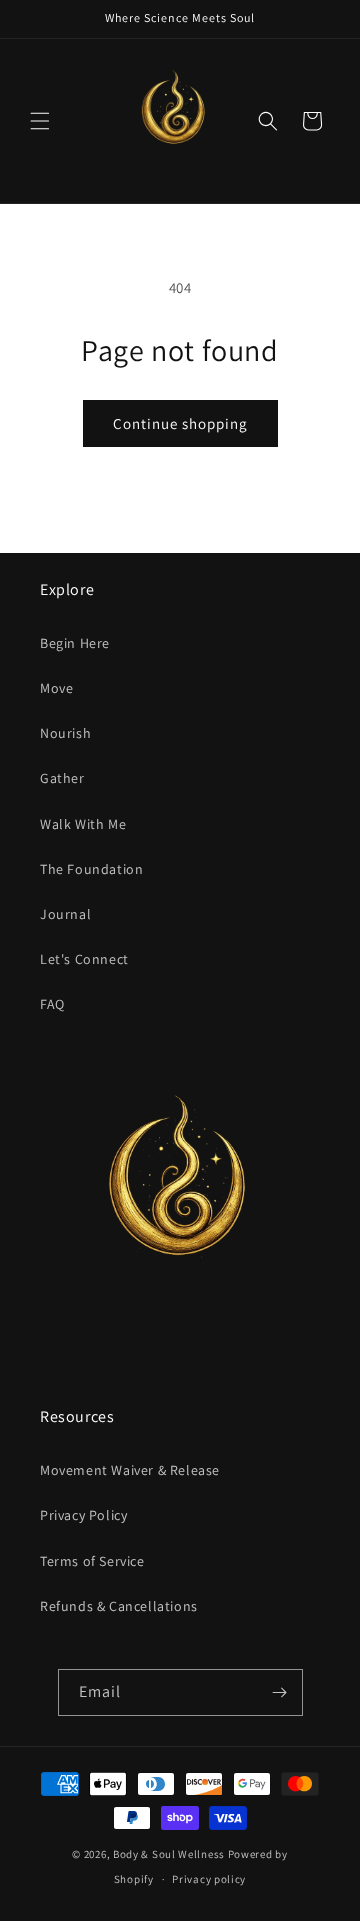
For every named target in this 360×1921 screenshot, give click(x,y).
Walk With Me (83, 824)
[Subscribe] (280, 1692)
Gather (62, 778)
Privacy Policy (83, 1515)
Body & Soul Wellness (169, 1854)
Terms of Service (92, 1561)
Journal (65, 914)
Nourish (65, 733)
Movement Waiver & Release (130, 1470)
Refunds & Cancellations (119, 1606)
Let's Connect (84, 959)
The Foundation (91, 869)
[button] (40, 121)
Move (56, 688)
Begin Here (75, 643)
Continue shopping (180, 423)
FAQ (52, 1004)
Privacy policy (209, 1879)
